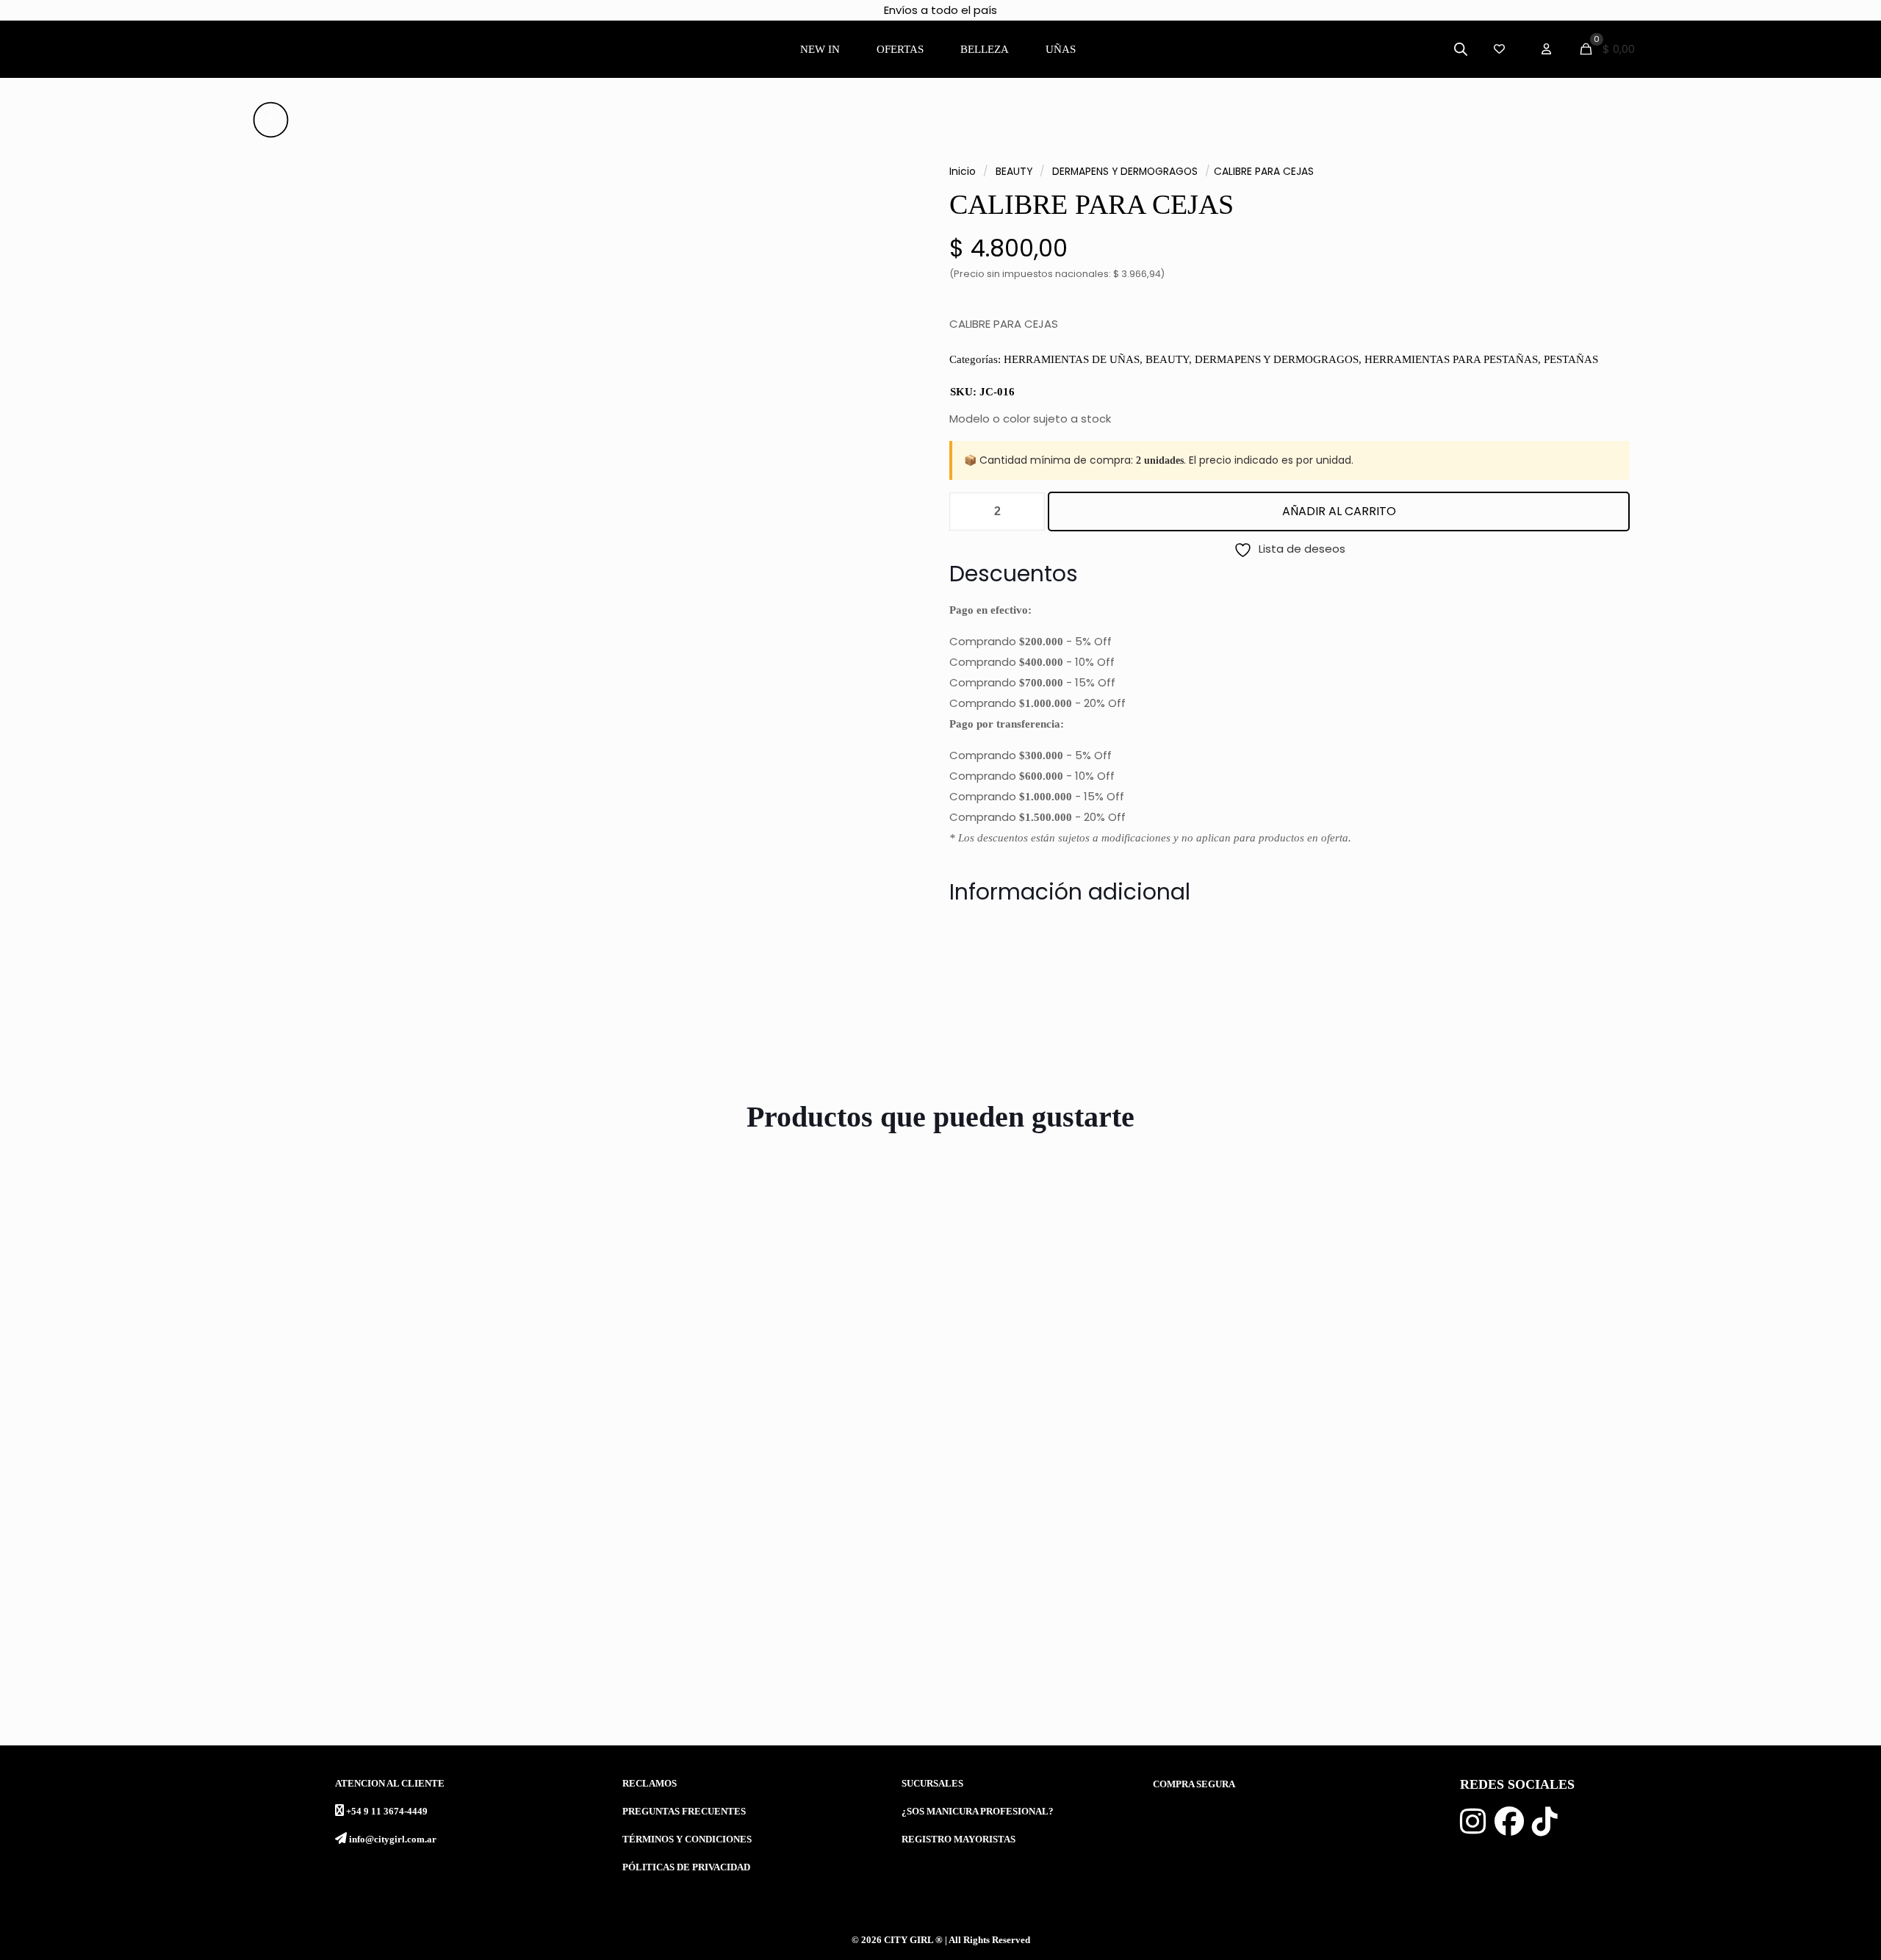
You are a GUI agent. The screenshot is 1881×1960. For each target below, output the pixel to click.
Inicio (963, 172)
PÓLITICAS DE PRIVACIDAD (686, 1867)
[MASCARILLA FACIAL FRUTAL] (249, 1429)
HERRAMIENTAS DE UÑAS (1072, 359)
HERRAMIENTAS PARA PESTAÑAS (1451, 359)
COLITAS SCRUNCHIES (1505, 1674)
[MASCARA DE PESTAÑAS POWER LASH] (1171, 1429)
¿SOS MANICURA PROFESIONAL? (978, 1812)
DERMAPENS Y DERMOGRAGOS (1125, 172)
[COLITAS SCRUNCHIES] (1632, 1429)
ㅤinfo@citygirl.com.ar (393, 1839)
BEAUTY (1014, 172)
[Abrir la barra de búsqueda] (1461, 49)
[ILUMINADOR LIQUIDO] (710, 1429)
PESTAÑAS (1571, 359)
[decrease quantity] (966, 511)
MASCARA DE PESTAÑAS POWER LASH (1101, 1674)
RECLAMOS (650, 1784)
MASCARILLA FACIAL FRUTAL (150, 1674)
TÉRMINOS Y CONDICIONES (687, 1839)
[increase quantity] (1028, 511)
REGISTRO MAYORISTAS (959, 1839)
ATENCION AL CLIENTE (390, 1784)
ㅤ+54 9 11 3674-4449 (387, 1812)
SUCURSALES (932, 1784)
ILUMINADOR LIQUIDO (586, 1674)
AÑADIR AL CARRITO (1339, 511)
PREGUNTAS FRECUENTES (684, 1812)
